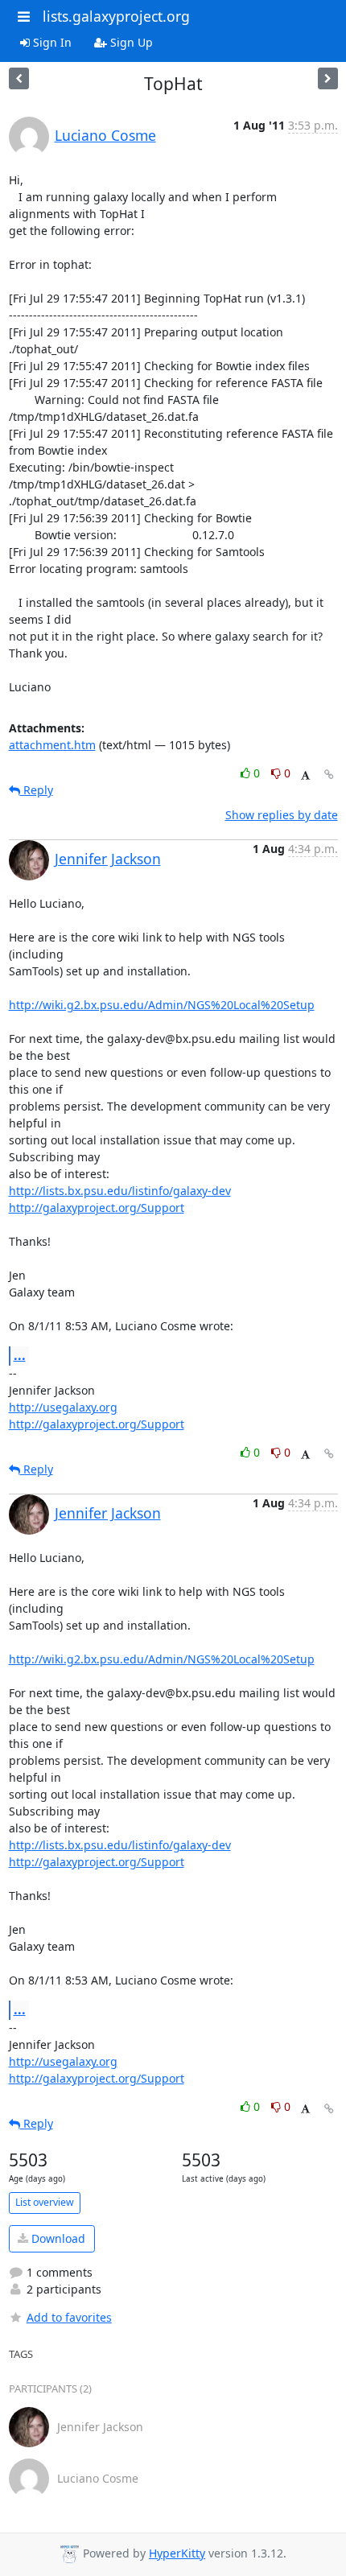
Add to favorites (69, 2317)
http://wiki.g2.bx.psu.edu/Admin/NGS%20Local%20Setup (162, 1005)
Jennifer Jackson (108, 859)
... (20, 1355)
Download (57, 2238)
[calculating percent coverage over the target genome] (19, 78)
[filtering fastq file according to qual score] (328, 78)
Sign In (51, 42)
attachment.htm (52, 745)
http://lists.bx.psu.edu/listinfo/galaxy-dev (120, 1191)
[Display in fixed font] (305, 775)
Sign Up (130, 42)
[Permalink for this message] (329, 775)
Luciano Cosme (105, 135)
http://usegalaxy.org (63, 1407)
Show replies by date (282, 815)
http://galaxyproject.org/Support (97, 1208)
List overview (45, 2202)
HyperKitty (177, 2553)
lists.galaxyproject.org (116, 16)
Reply (37, 790)
